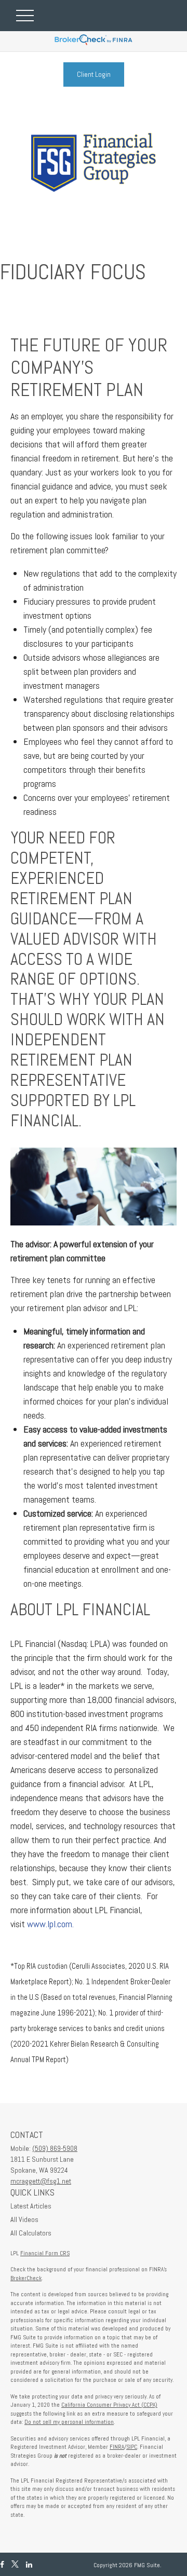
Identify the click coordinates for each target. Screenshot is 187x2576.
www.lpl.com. (49, 1924)
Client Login (94, 74)
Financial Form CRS (45, 2253)
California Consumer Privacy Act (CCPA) (109, 2405)
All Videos (24, 2219)
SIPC (132, 2447)
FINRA (117, 2447)
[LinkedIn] (29, 2565)
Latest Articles (31, 2206)
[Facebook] (2, 2565)
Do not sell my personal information (69, 2422)
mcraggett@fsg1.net (41, 2181)
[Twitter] (15, 2565)
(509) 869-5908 (55, 2148)
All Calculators (31, 2233)
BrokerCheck (26, 2278)
